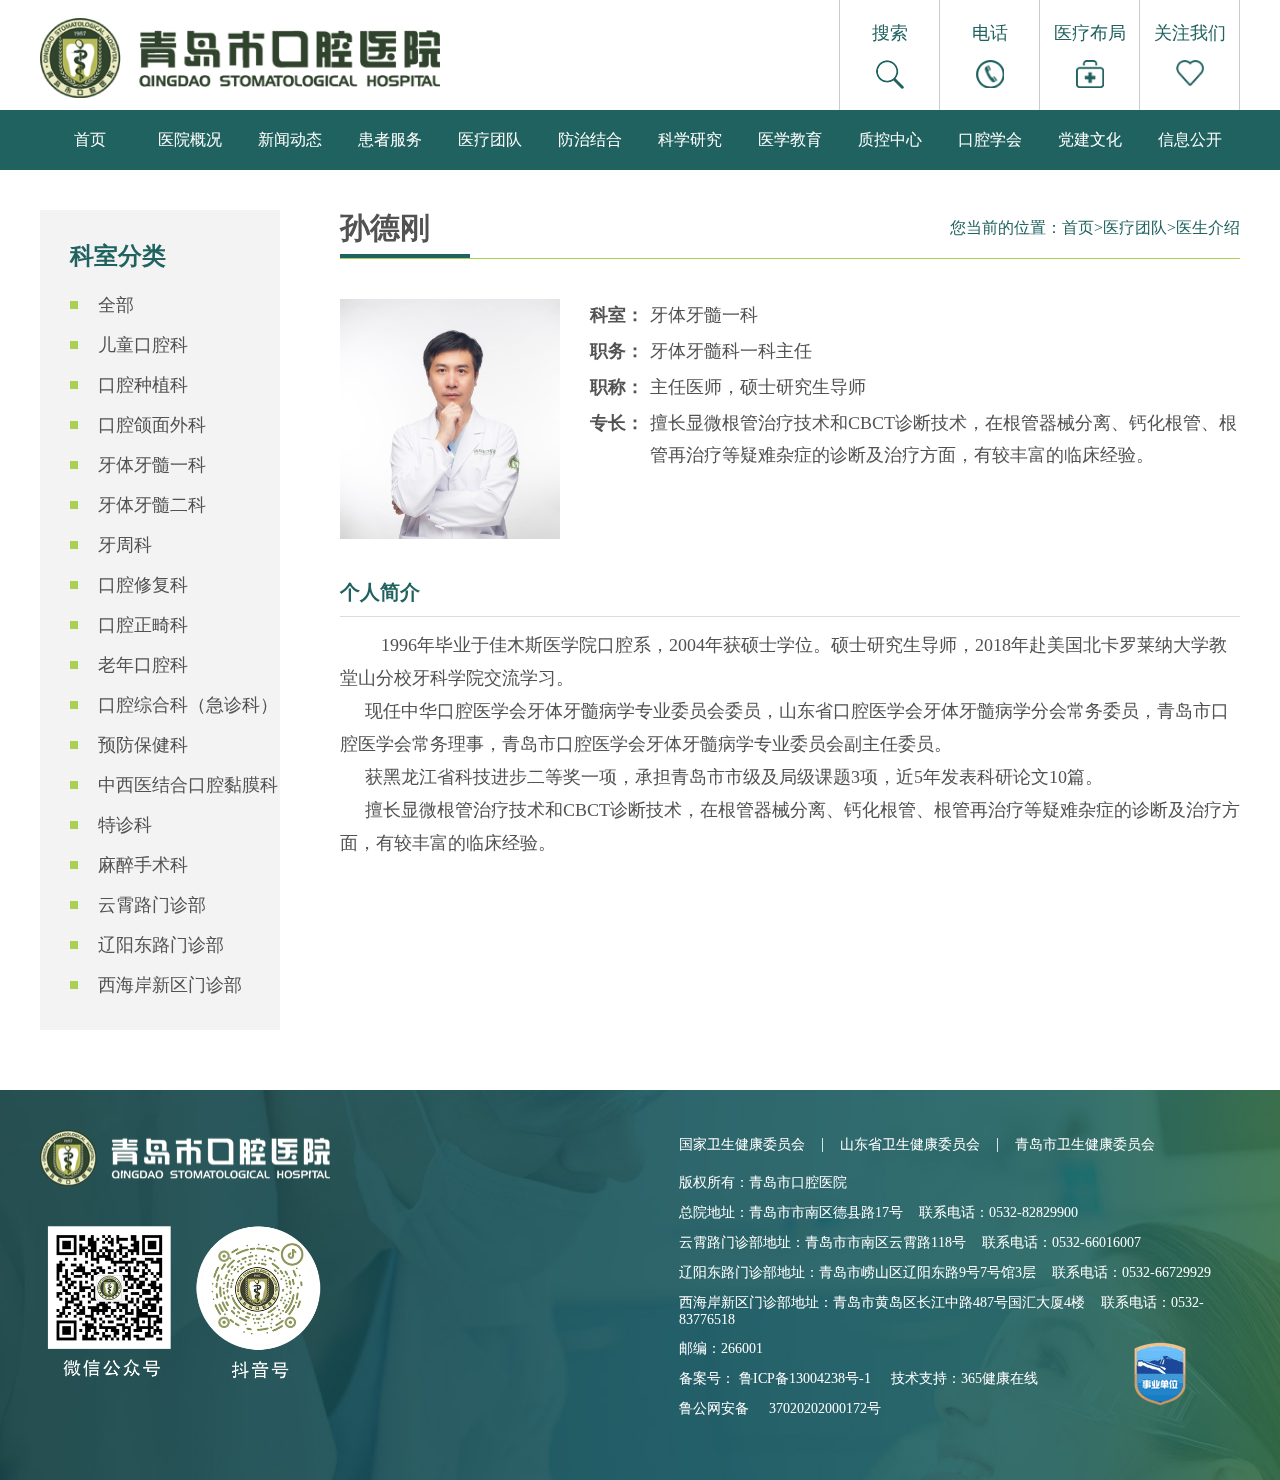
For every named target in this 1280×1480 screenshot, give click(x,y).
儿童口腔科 (143, 345)
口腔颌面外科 (152, 425)
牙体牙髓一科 (152, 465)
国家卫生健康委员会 (742, 1144)
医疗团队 (490, 139)
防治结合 (590, 139)
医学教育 (790, 139)
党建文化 (1090, 139)
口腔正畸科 (143, 625)
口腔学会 (990, 139)
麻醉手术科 (143, 865)
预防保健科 (143, 745)
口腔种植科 (143, 385)
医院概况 (190, 139)
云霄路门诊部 (152, 905)
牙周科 (125, 545)
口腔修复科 (143, 585)
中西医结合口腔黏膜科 (188, 785)
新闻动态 (290, 139)
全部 (116, 305)
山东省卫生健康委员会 (910, 1144)
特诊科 (125, 825)
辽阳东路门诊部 (161, 945)
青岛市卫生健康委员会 (1085, 1144)
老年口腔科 (143, 665)
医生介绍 (1208, 227)
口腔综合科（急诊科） (188, 705)
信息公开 (1190, 139)
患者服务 (390, 139)
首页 (90, 139)
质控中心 (890, 139)
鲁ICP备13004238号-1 (805, 1378)
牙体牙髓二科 (152, 505)
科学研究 (690, 139)
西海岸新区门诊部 (170, 985)
